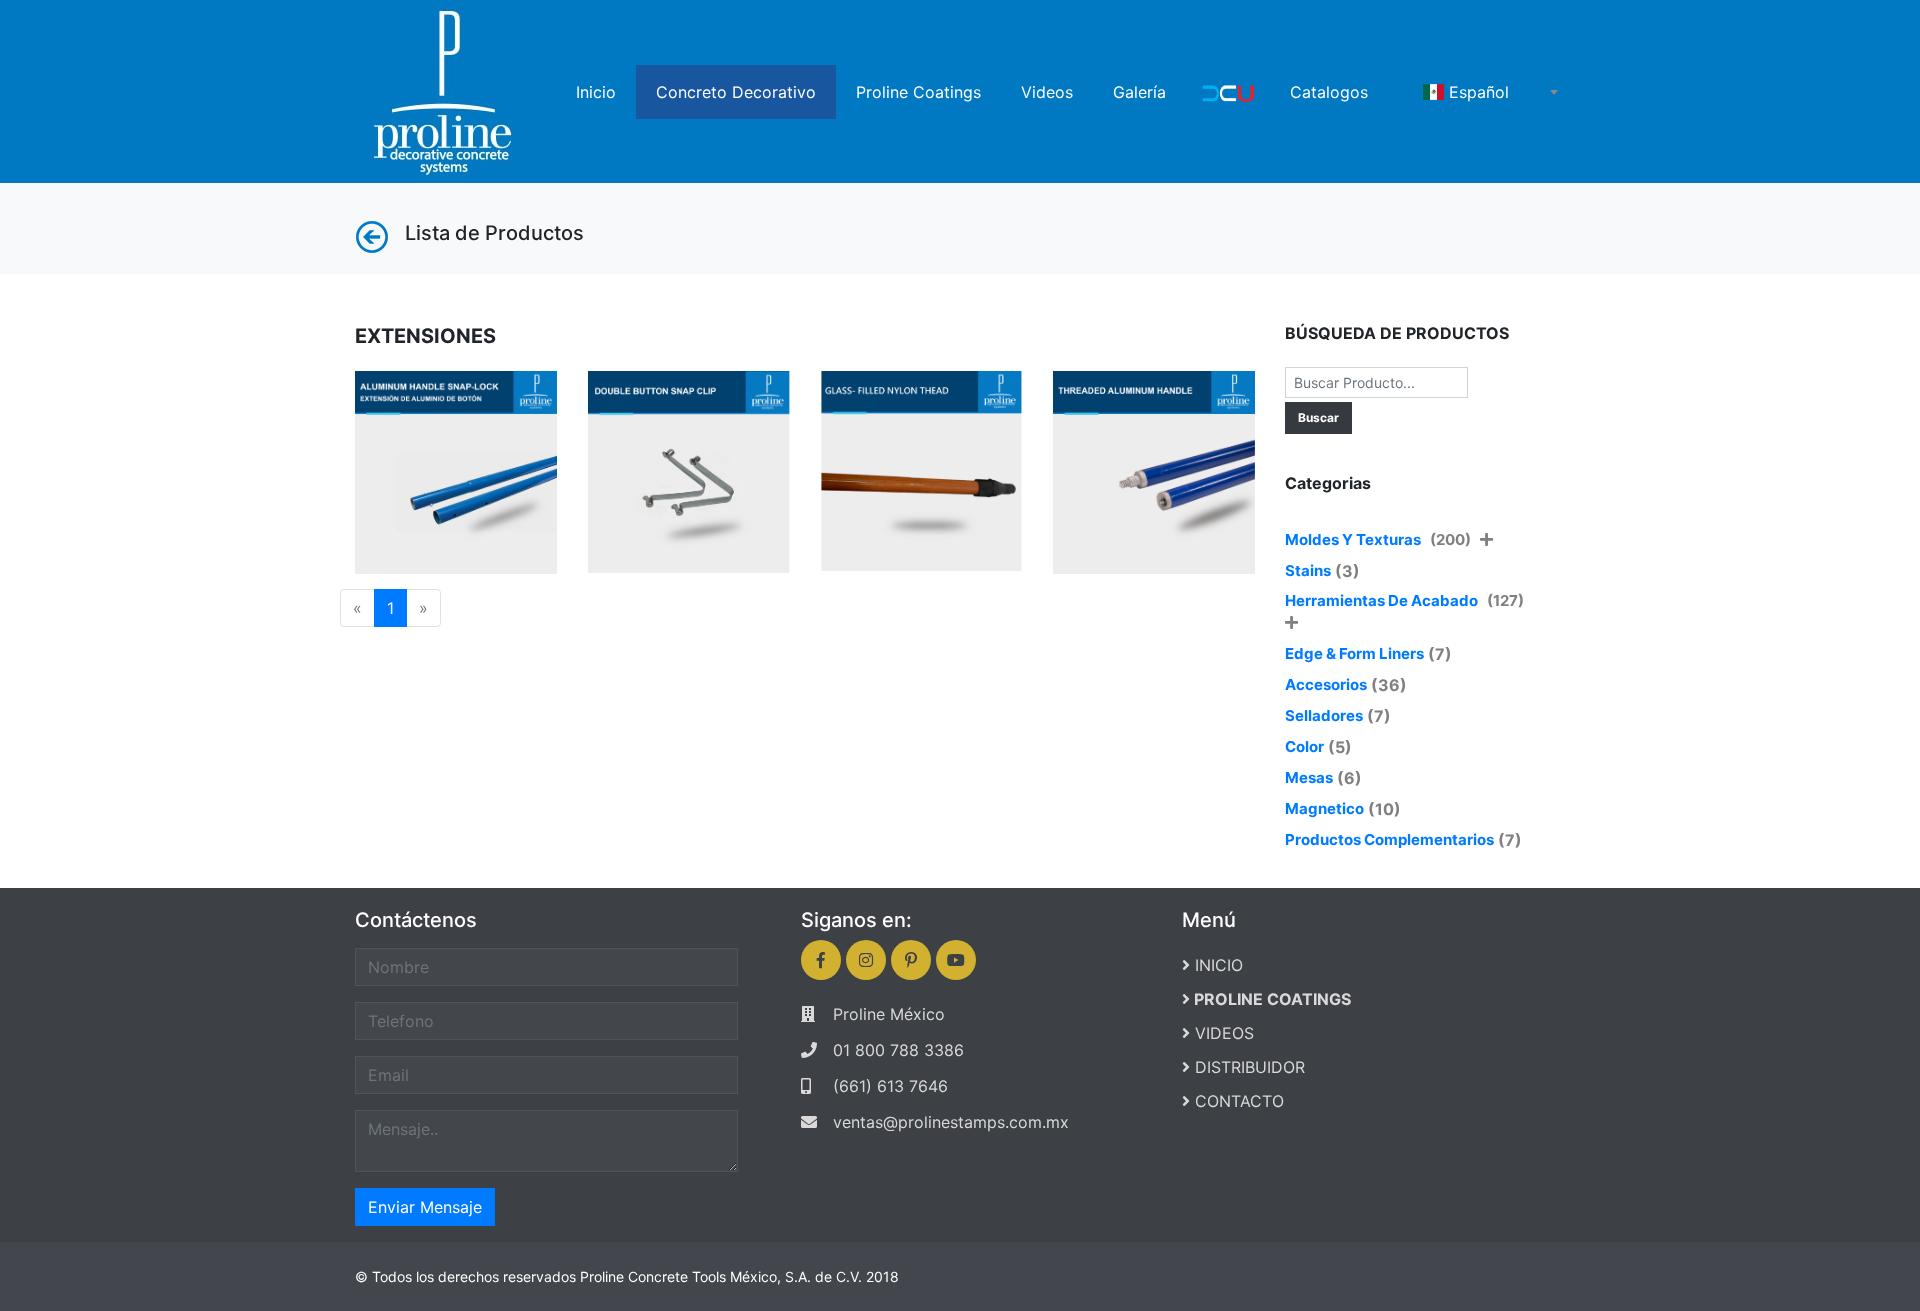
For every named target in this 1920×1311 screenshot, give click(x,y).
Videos (1047, 92)
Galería (1139, 92)
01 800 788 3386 (898, 1050)
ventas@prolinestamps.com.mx (951, 1122)
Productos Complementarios (1389, 839)
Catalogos (1329, 92)
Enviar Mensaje (425, 1207)
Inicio (596, 92)
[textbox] (1490, 92)
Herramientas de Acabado (1406, 600)
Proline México (889, 1014)
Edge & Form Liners (1354, 653)
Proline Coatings (918, 92)
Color (1304, 746)
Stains (1308, 570)
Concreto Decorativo (736, 92)
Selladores (1324, 715)
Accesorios (1326, 684)
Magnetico (1324, 808)
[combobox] (1490, 92)
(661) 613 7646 (890, 1086)
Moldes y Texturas (1379, 539)
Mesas (1309, 777)
